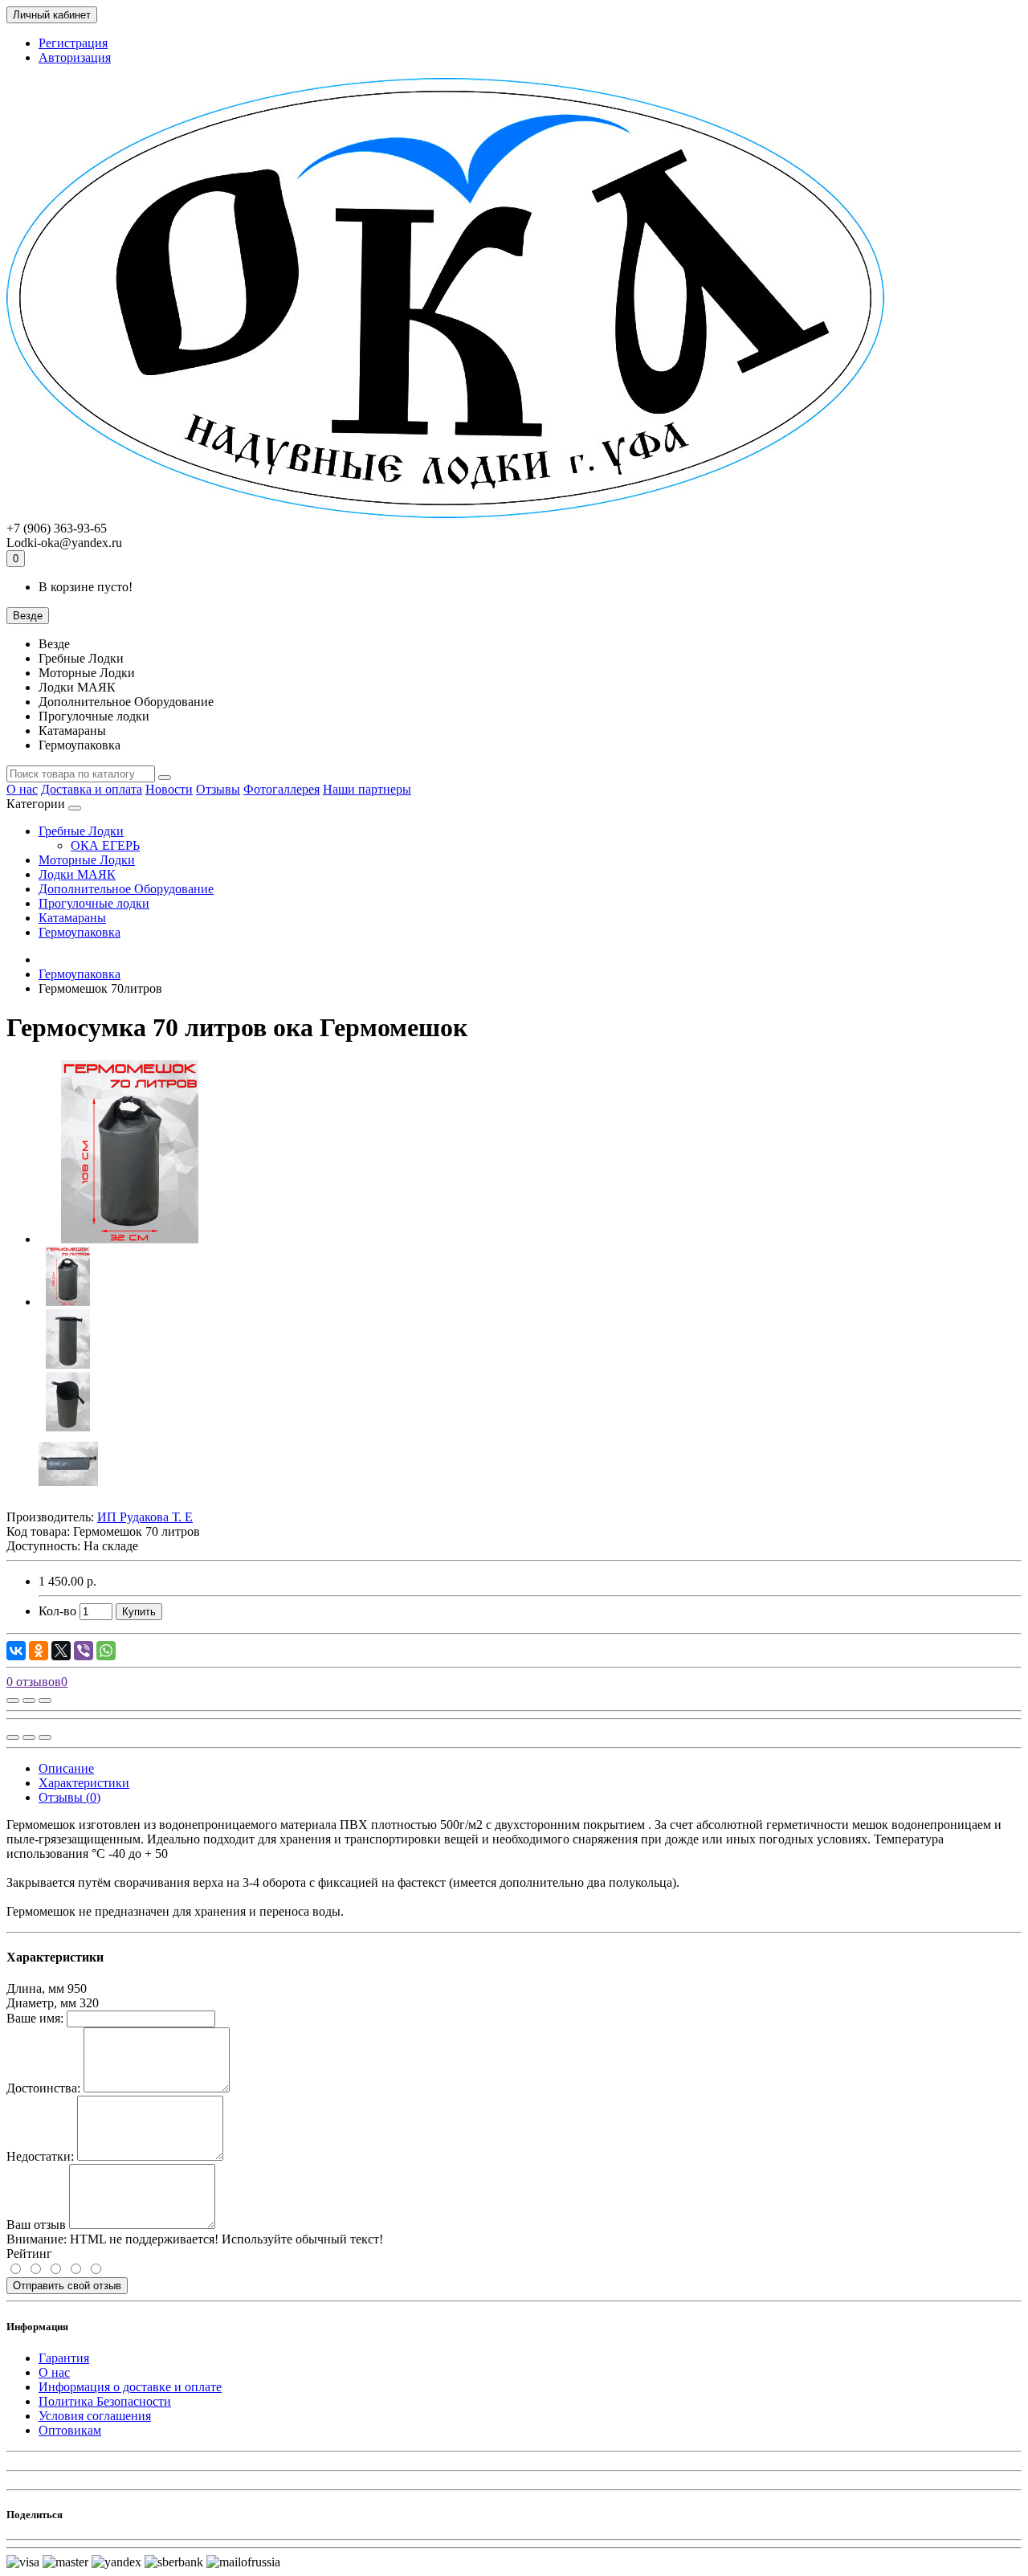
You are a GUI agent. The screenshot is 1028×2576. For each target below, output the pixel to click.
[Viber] (84, 1651)
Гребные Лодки (81, 831)
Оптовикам (70, 2430)
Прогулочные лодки (94, 903)
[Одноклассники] (39, 1651)
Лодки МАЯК (77, 874)
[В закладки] (29, 1700)
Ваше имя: (35, 2018)
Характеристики (84, 1783)
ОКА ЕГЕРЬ (105, 845)
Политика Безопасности (105, 2401)
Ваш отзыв (36, 2225)
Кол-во (57, 1611)
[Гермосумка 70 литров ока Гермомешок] (130, 1239)
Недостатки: (40, 2156)
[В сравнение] (45, 1700)
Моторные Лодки (87, 860)
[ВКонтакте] (16, 1651)
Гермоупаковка (80, 932)
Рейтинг (29, 2253)
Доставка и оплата (92, 789)
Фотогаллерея (281, 789)
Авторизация (75, 57)
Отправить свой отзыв (67, 2286)
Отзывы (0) (69, 1797)
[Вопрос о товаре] (13, 1700)
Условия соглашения (95, 2416)
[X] (61, 1651)
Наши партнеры (367, 789)
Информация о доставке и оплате (130, 2387)
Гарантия (64, 2358)
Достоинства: (43, 2088)
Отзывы (218, 789)
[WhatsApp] (106, 1651)
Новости (169, 789)
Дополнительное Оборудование (126, 889)
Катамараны (72, 918)
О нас (22, 789)
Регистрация (73, 43)
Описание (66, 1768)
